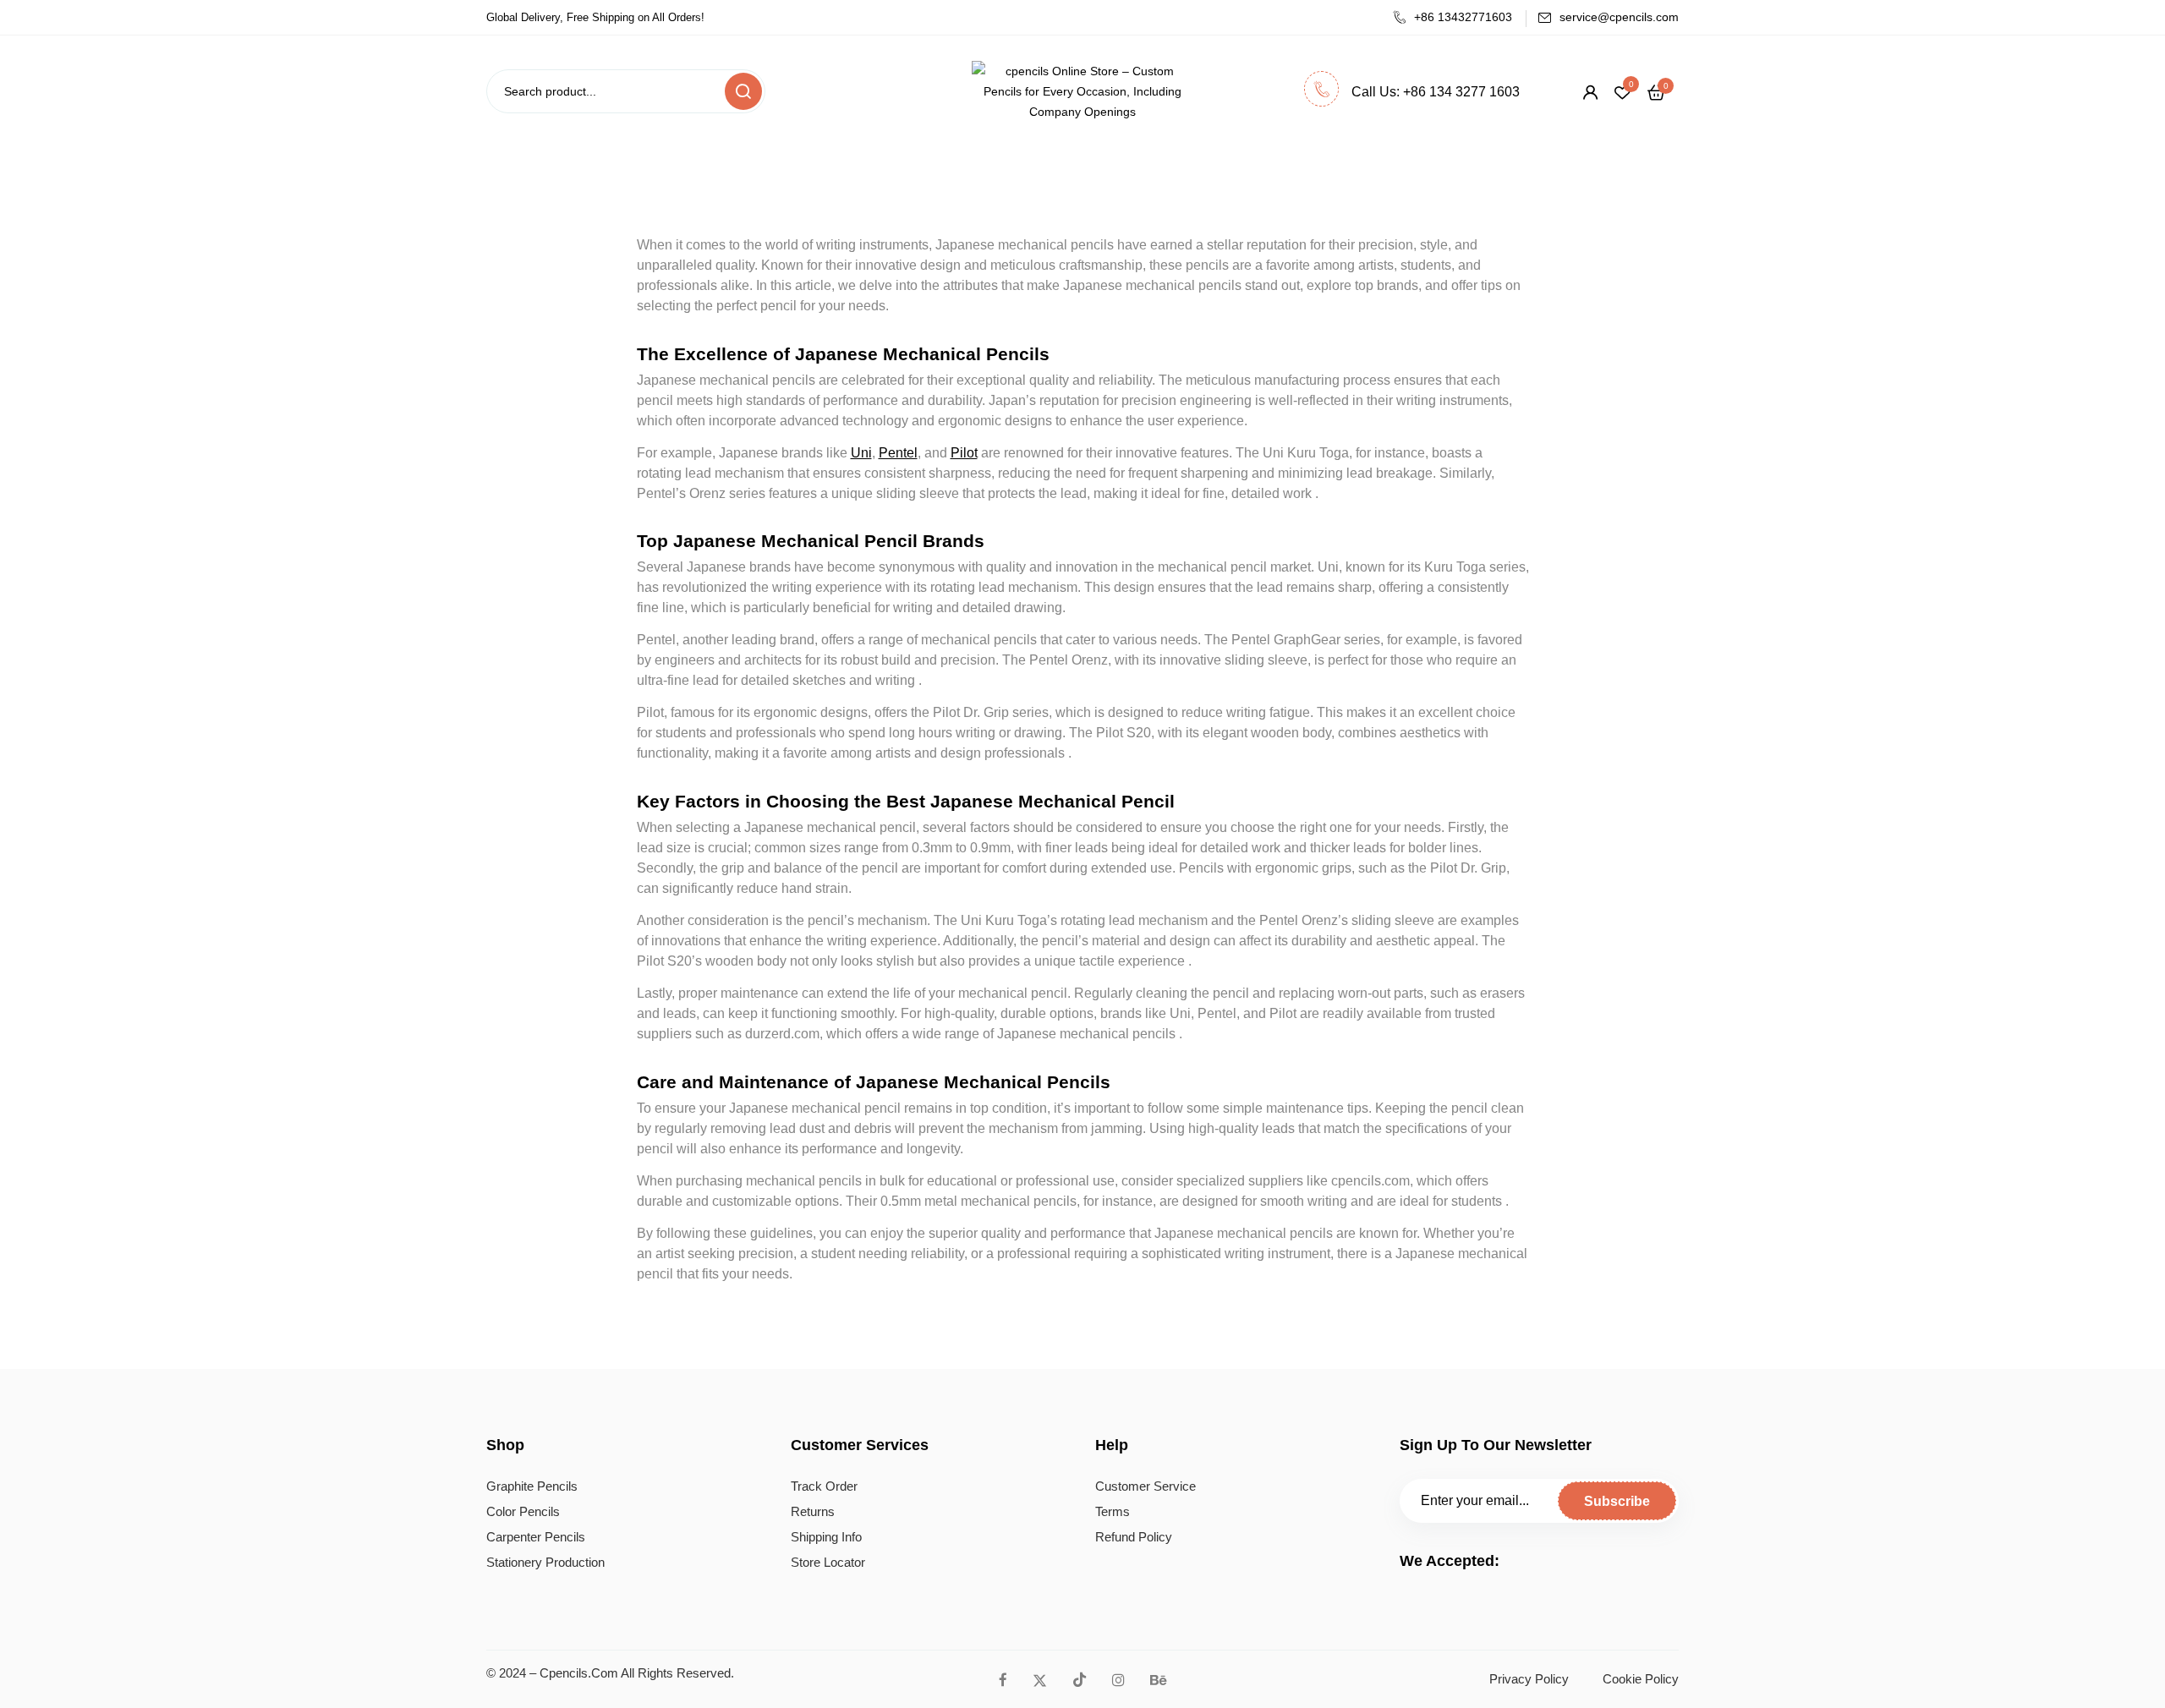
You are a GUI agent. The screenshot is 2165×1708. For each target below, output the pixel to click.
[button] (1656, 92)
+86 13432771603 (1463, 17)
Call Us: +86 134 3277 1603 (1436, 92)
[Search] (743, 91)
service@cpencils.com (1619, 17)
